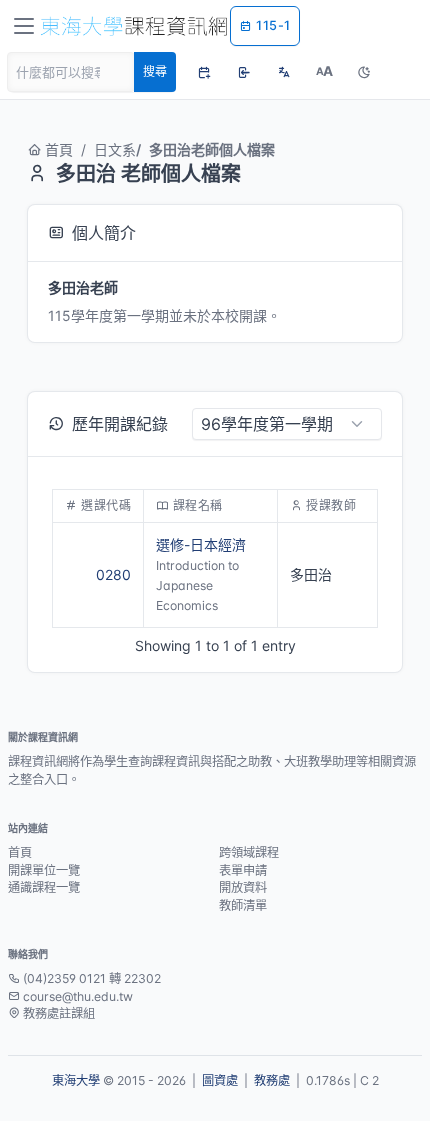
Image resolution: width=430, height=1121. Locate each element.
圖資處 (220, 1080)
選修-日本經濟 (201, 544)
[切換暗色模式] (364, 72)
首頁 (59, 149)
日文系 (115, 149)
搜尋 (155, 71)
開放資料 (243, 887)
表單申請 (243, 870)
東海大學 (76, 1080)
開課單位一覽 (44, 870)
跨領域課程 (249, 852)
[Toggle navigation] (24, 26)
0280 (113, 574)
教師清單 (243, 905)
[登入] (244, 72)
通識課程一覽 (44, 887)
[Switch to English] (284, 72)
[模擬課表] (204, 72)
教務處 (272, 1080)
